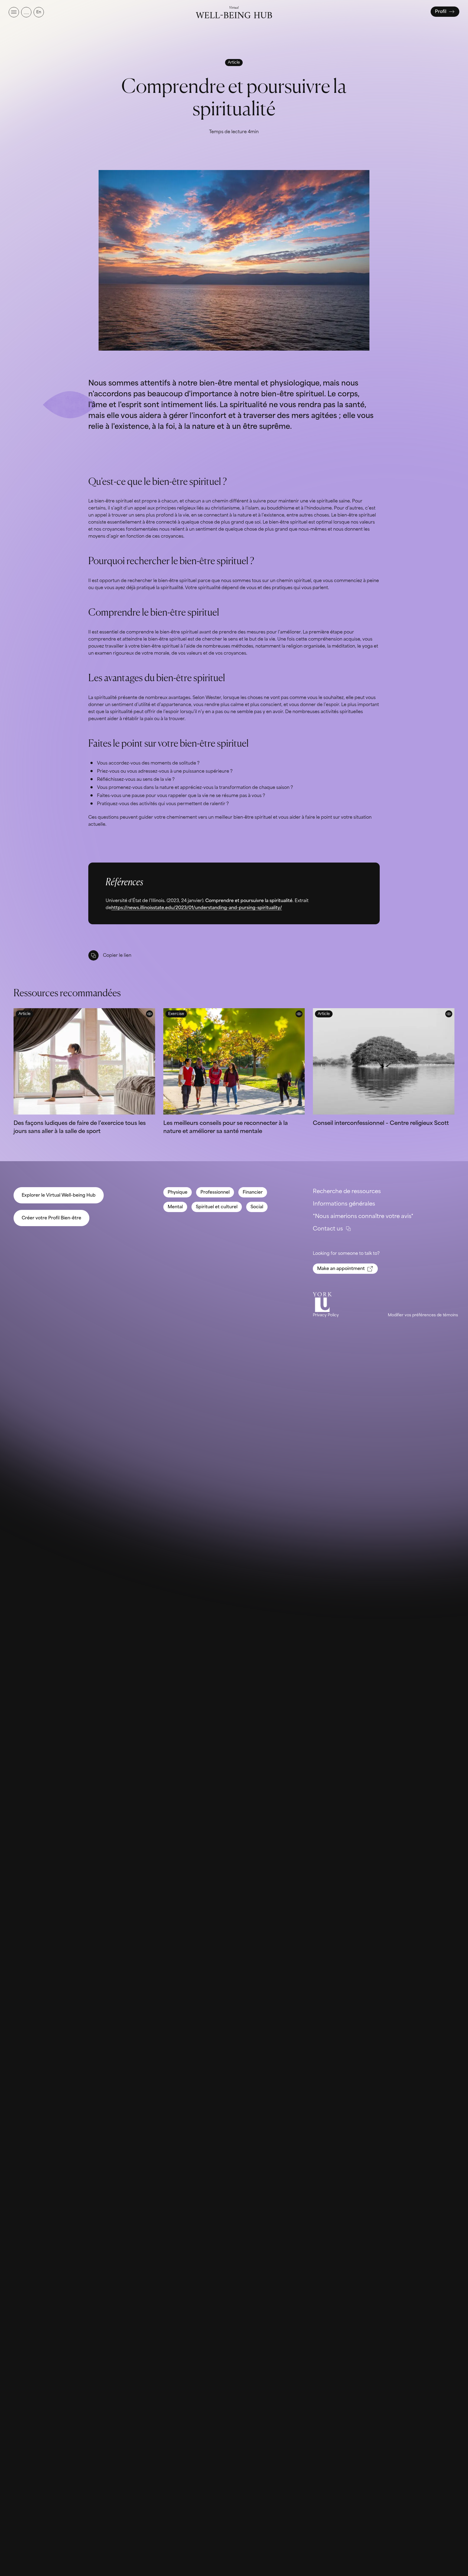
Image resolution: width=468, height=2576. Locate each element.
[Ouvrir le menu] (14, 12)
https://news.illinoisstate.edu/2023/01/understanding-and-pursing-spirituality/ (197, 908)
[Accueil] (234, 12)
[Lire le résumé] (149, 1014)
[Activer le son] (26, 12)
